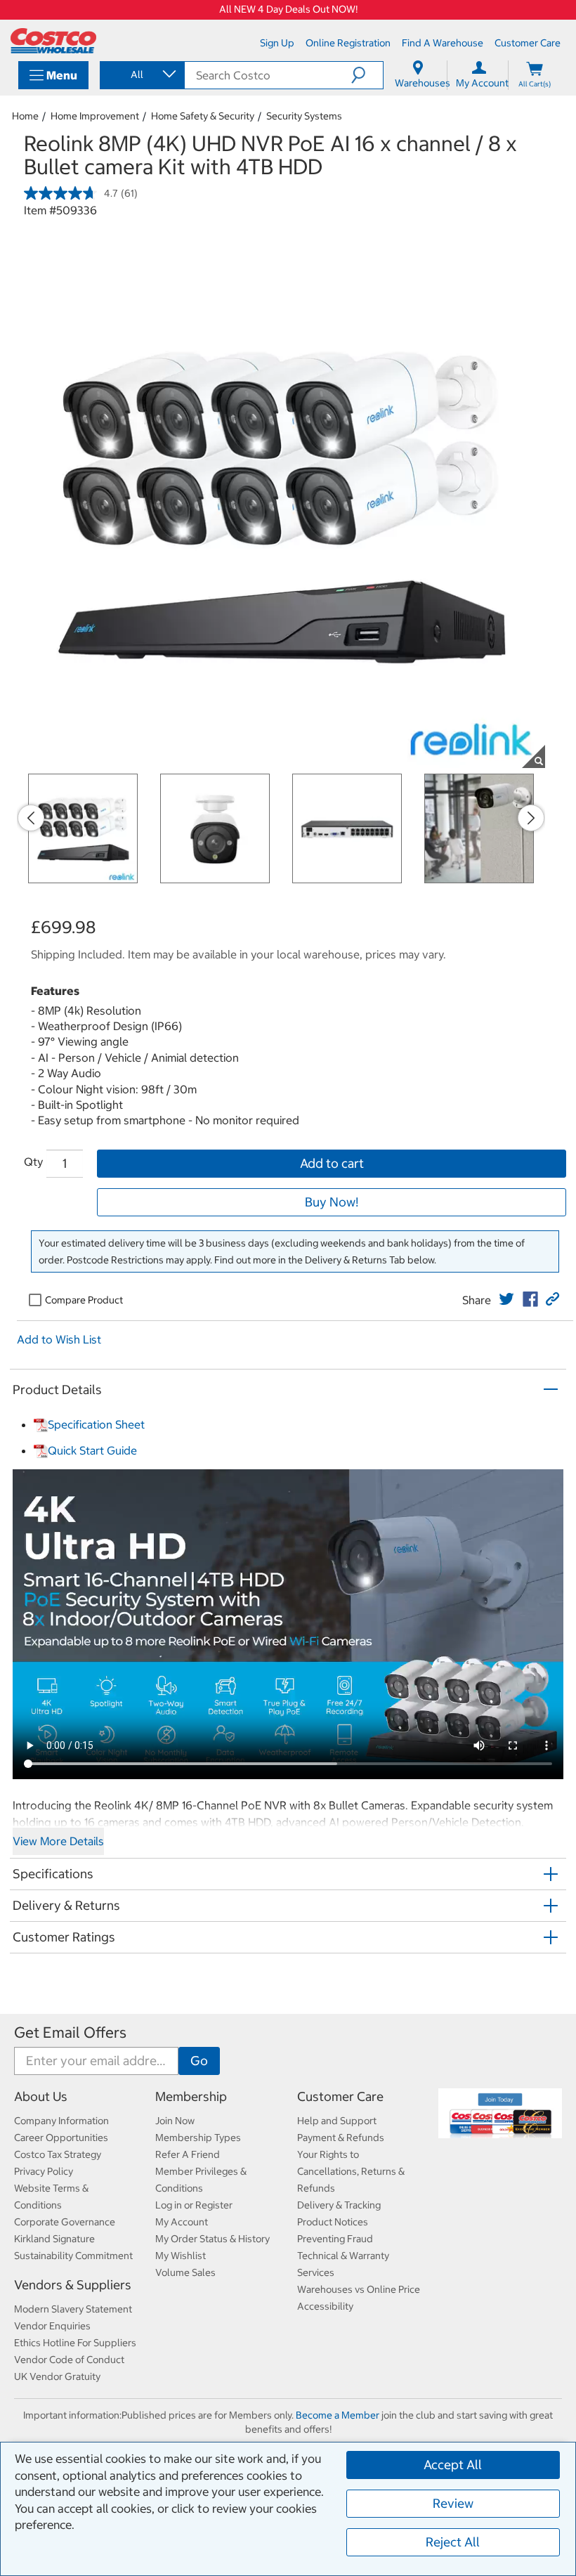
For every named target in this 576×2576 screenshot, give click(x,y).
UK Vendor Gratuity (57, 2376)
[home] (53, 41)
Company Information (61, 2121)
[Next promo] (531, 818)
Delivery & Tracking (339, 2205)
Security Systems (304, 116)
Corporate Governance (65, 2222)
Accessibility (325, 2306)
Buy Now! (332, 1202)
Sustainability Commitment (73, 2256)
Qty (33, 1162)
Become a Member (338, 2415)
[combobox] (141, 74)
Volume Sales (185, 2272)
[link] (506, 1299)
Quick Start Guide (92, 1450)
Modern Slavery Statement (73, 2309)
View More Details (58, 1841)
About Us (41, 2096)
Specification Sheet (96, 1424)
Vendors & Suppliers (73, 2285)
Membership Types (198, 2138)
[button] (367, 75)
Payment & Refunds (341, 2138)
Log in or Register (194, 2205)
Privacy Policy (44, 2171)
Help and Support (337, 2121)
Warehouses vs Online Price (359, 2289)
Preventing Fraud (335, 2239)
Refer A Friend (188, 2154)
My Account (182, 2222)
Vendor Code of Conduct (69, 2360)
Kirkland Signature (54, 2239)
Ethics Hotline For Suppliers (75, 2343)
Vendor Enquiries (52, 2326)
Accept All (453, 2465)
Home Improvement (95, 116)
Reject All (453, 2542)
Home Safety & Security (203, 116)
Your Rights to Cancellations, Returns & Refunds (351, 2171)
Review (453, 2503)
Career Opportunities (61, 2138)
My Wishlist (181, 2256)
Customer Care (340, 2096)
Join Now (175, 2121)
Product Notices (333, 2222)
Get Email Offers (70, 2032)
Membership (191, 2096)
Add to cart (332, 1163)
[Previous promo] (31, 818)
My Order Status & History (212, 2239)
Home (25, 116)
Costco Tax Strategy (58, 2154)
